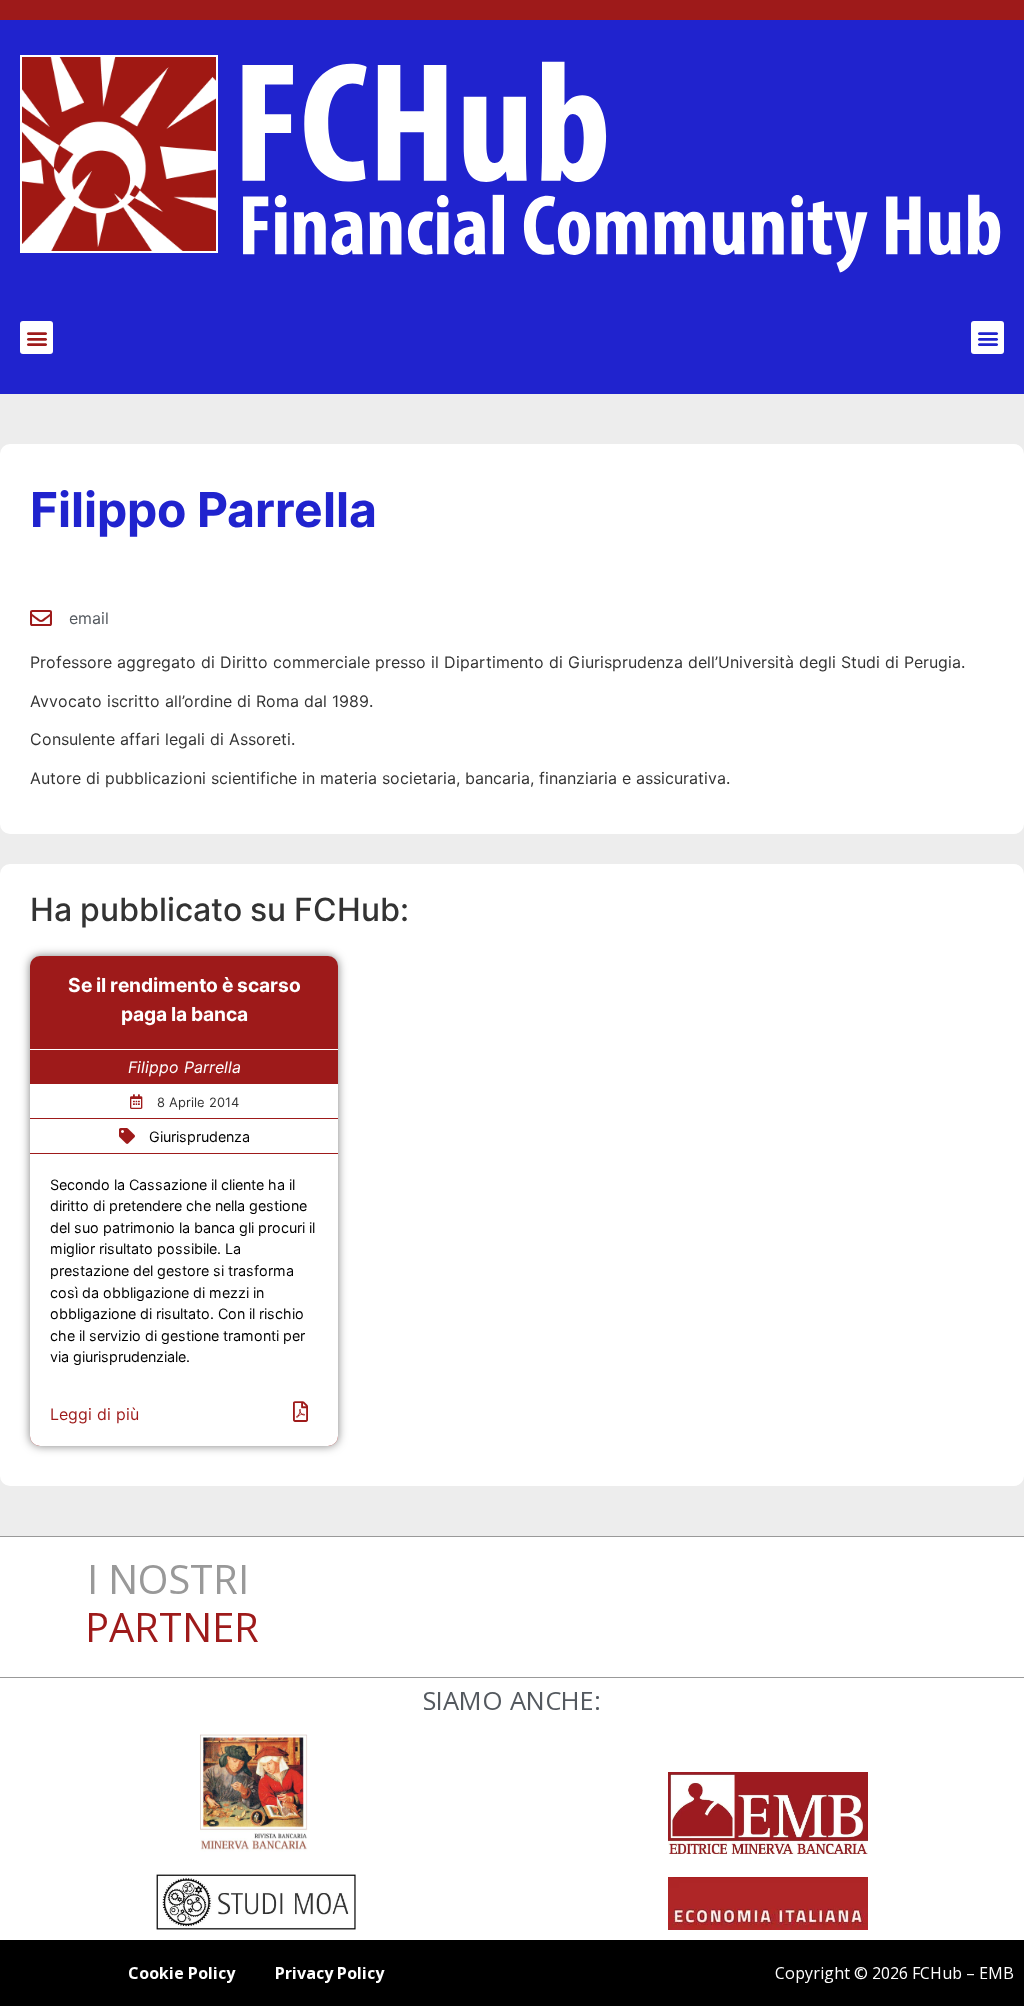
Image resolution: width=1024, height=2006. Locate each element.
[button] (36, 337)
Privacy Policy (329, 1973)
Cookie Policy (181, 1973)
